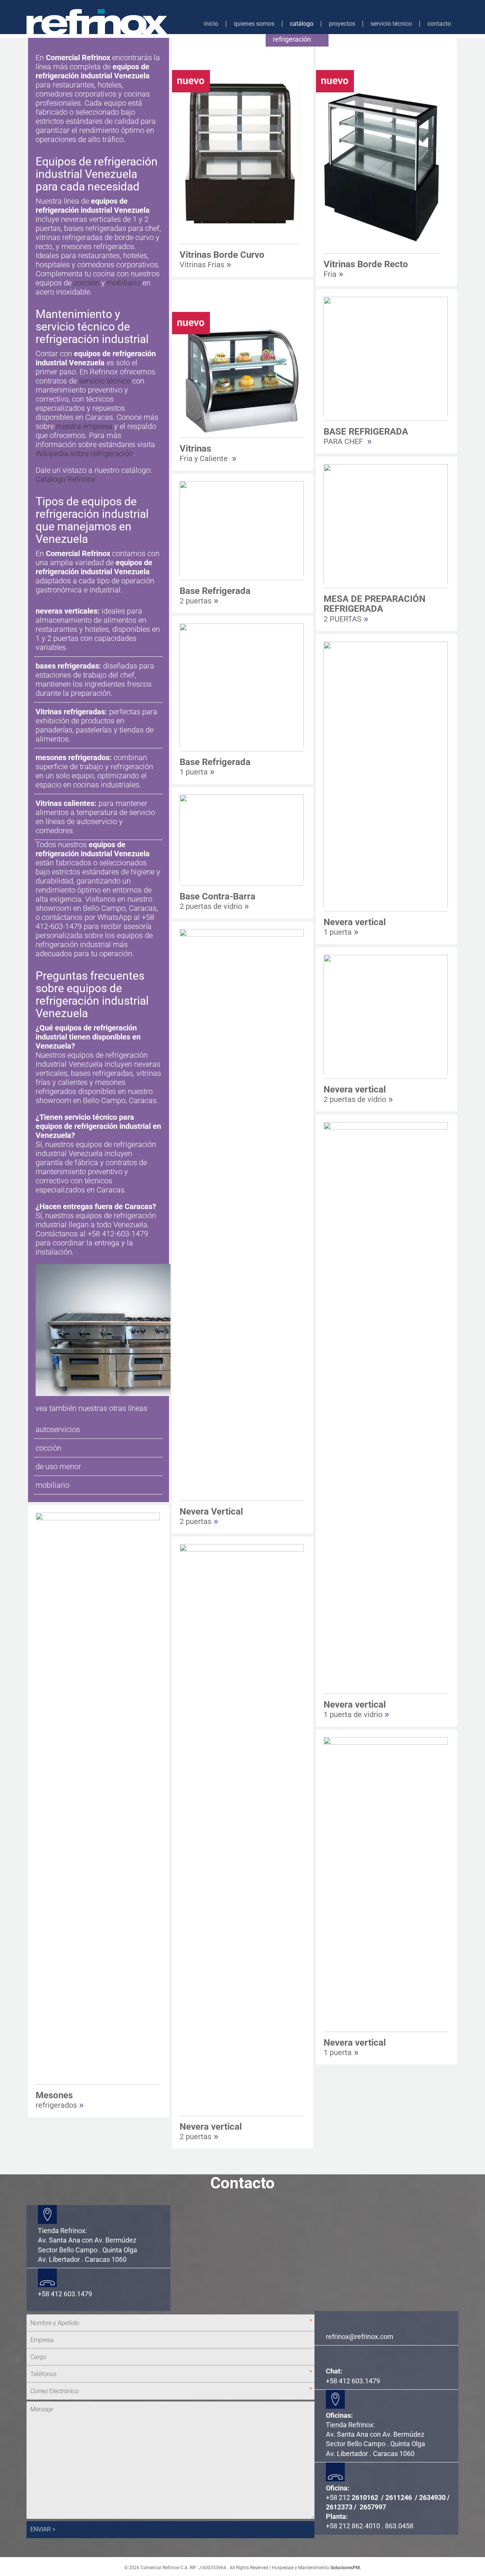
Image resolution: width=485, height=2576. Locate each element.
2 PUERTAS (375, 609)
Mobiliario (52, 1485)
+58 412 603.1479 (353, 2381)
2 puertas (215, 595)
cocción (86, 283)
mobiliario (124, 283)
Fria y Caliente (208, 453)
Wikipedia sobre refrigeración (84, 453)
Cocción (48, 1448)
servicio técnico (105, 381)
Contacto (439, 24)
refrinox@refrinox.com (360, 2337)
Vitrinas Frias (222, 259)
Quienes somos (254, 24)
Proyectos (342, 24)
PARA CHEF (366, 436)
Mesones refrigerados (73, 757)
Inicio (211, 24)
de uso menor (58, 1466)
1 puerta (215, 767)
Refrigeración (292, 39)
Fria (366, 269)
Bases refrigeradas (67, 666)
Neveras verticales (66, 611)
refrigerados (60, 2100)
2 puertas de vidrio (217, 901)
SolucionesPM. (346, 2568)
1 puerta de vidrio (356, 1709)
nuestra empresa (84, 426)
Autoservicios (58, 1429)
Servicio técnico (391, 24)
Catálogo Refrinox (66, 479)
